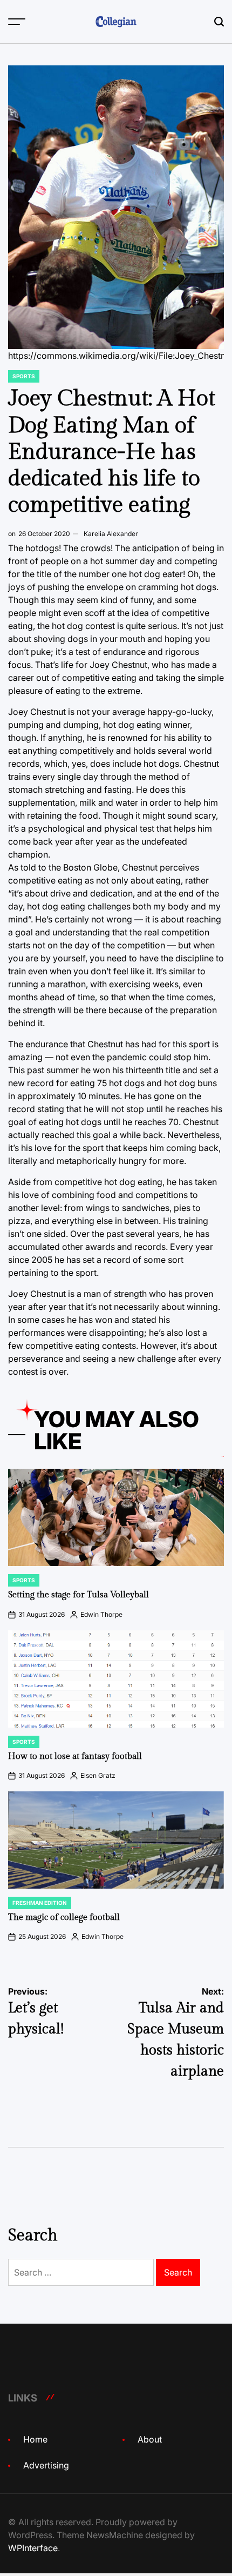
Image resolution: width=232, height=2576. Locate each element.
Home (35, 2439)
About (150, 2439)
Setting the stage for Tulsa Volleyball (79, 1595)
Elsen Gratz (98, 1775)
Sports (24, 376)
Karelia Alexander (111, 534)
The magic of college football (64, 1918)
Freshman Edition (40, 1903)
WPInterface (33, 2548)
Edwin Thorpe (101, 1614)
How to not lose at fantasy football (75, 1757)
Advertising (46, 2465)
